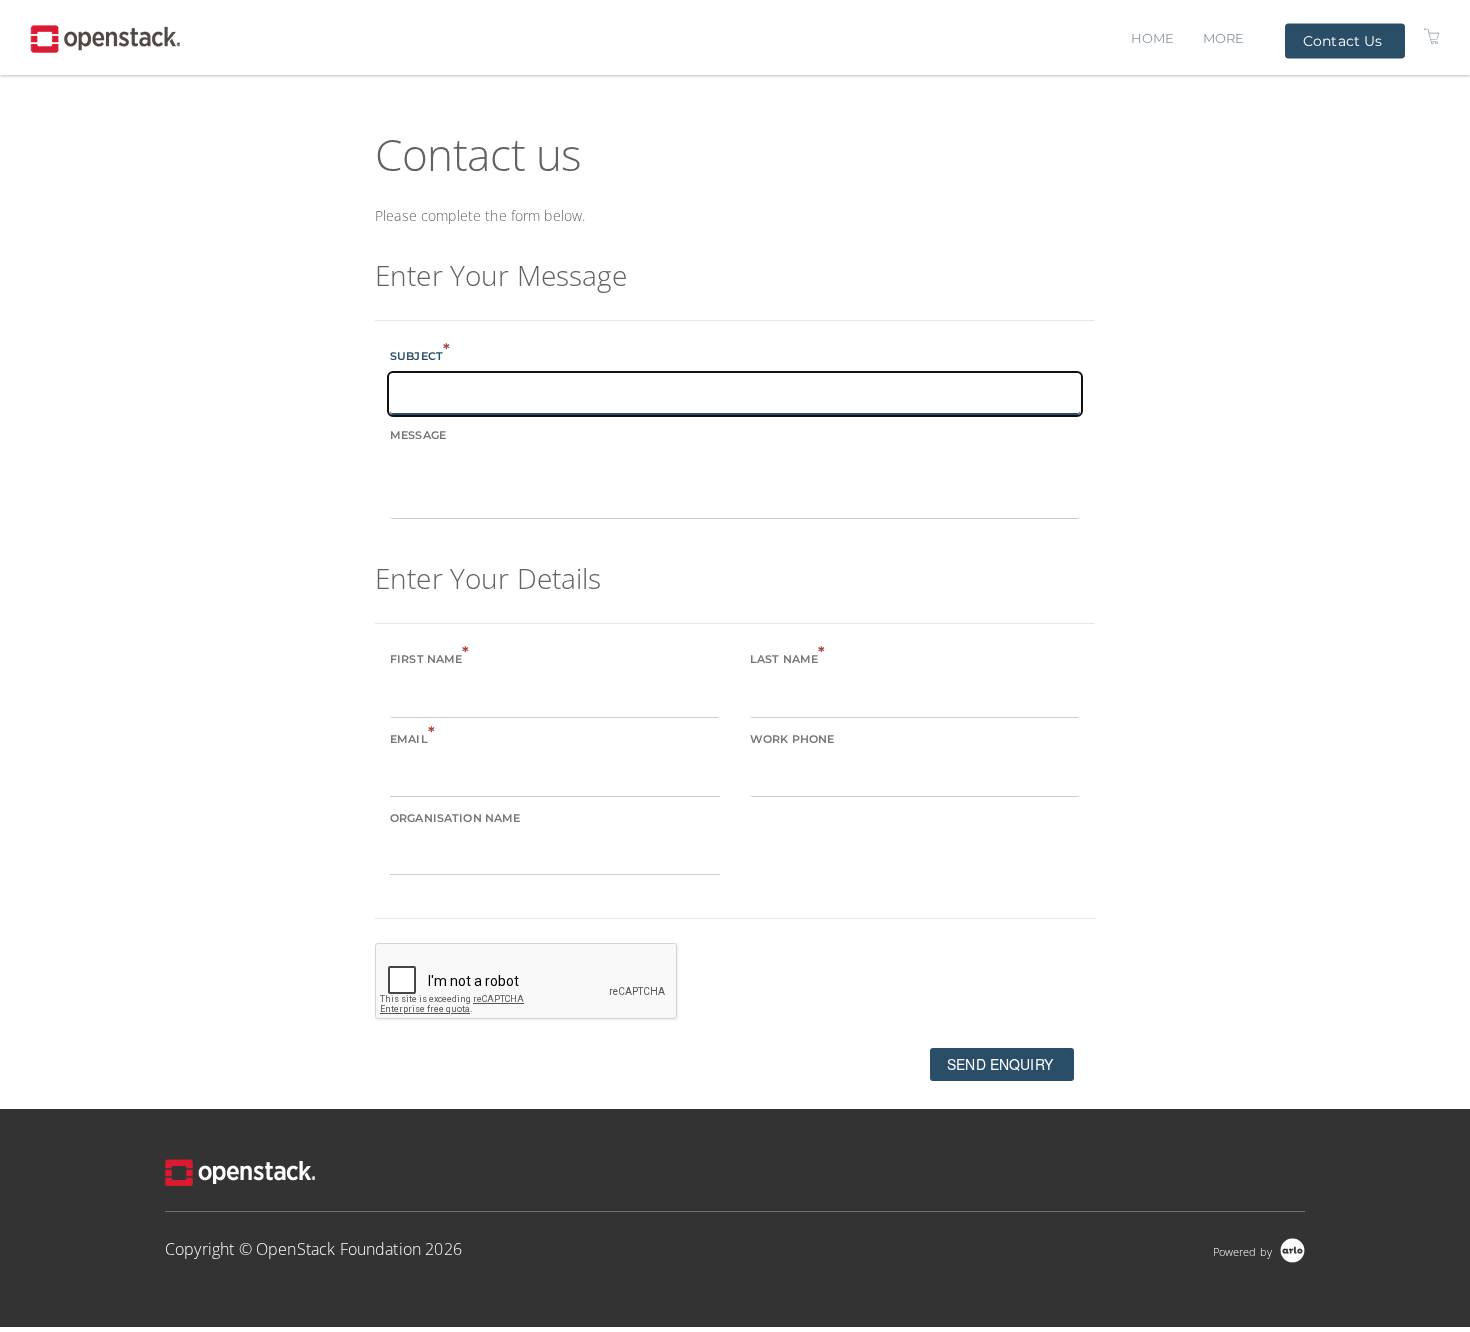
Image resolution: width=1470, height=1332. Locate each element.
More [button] (1224, 38)
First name (430, 657)
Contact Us (1342, 40)
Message (418, 435)
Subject (420, 354)
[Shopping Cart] (1432, 35)
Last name (787, 657)
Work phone (792, 739)
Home (1153, 38)
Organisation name (455, 818)
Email (412, 737)
